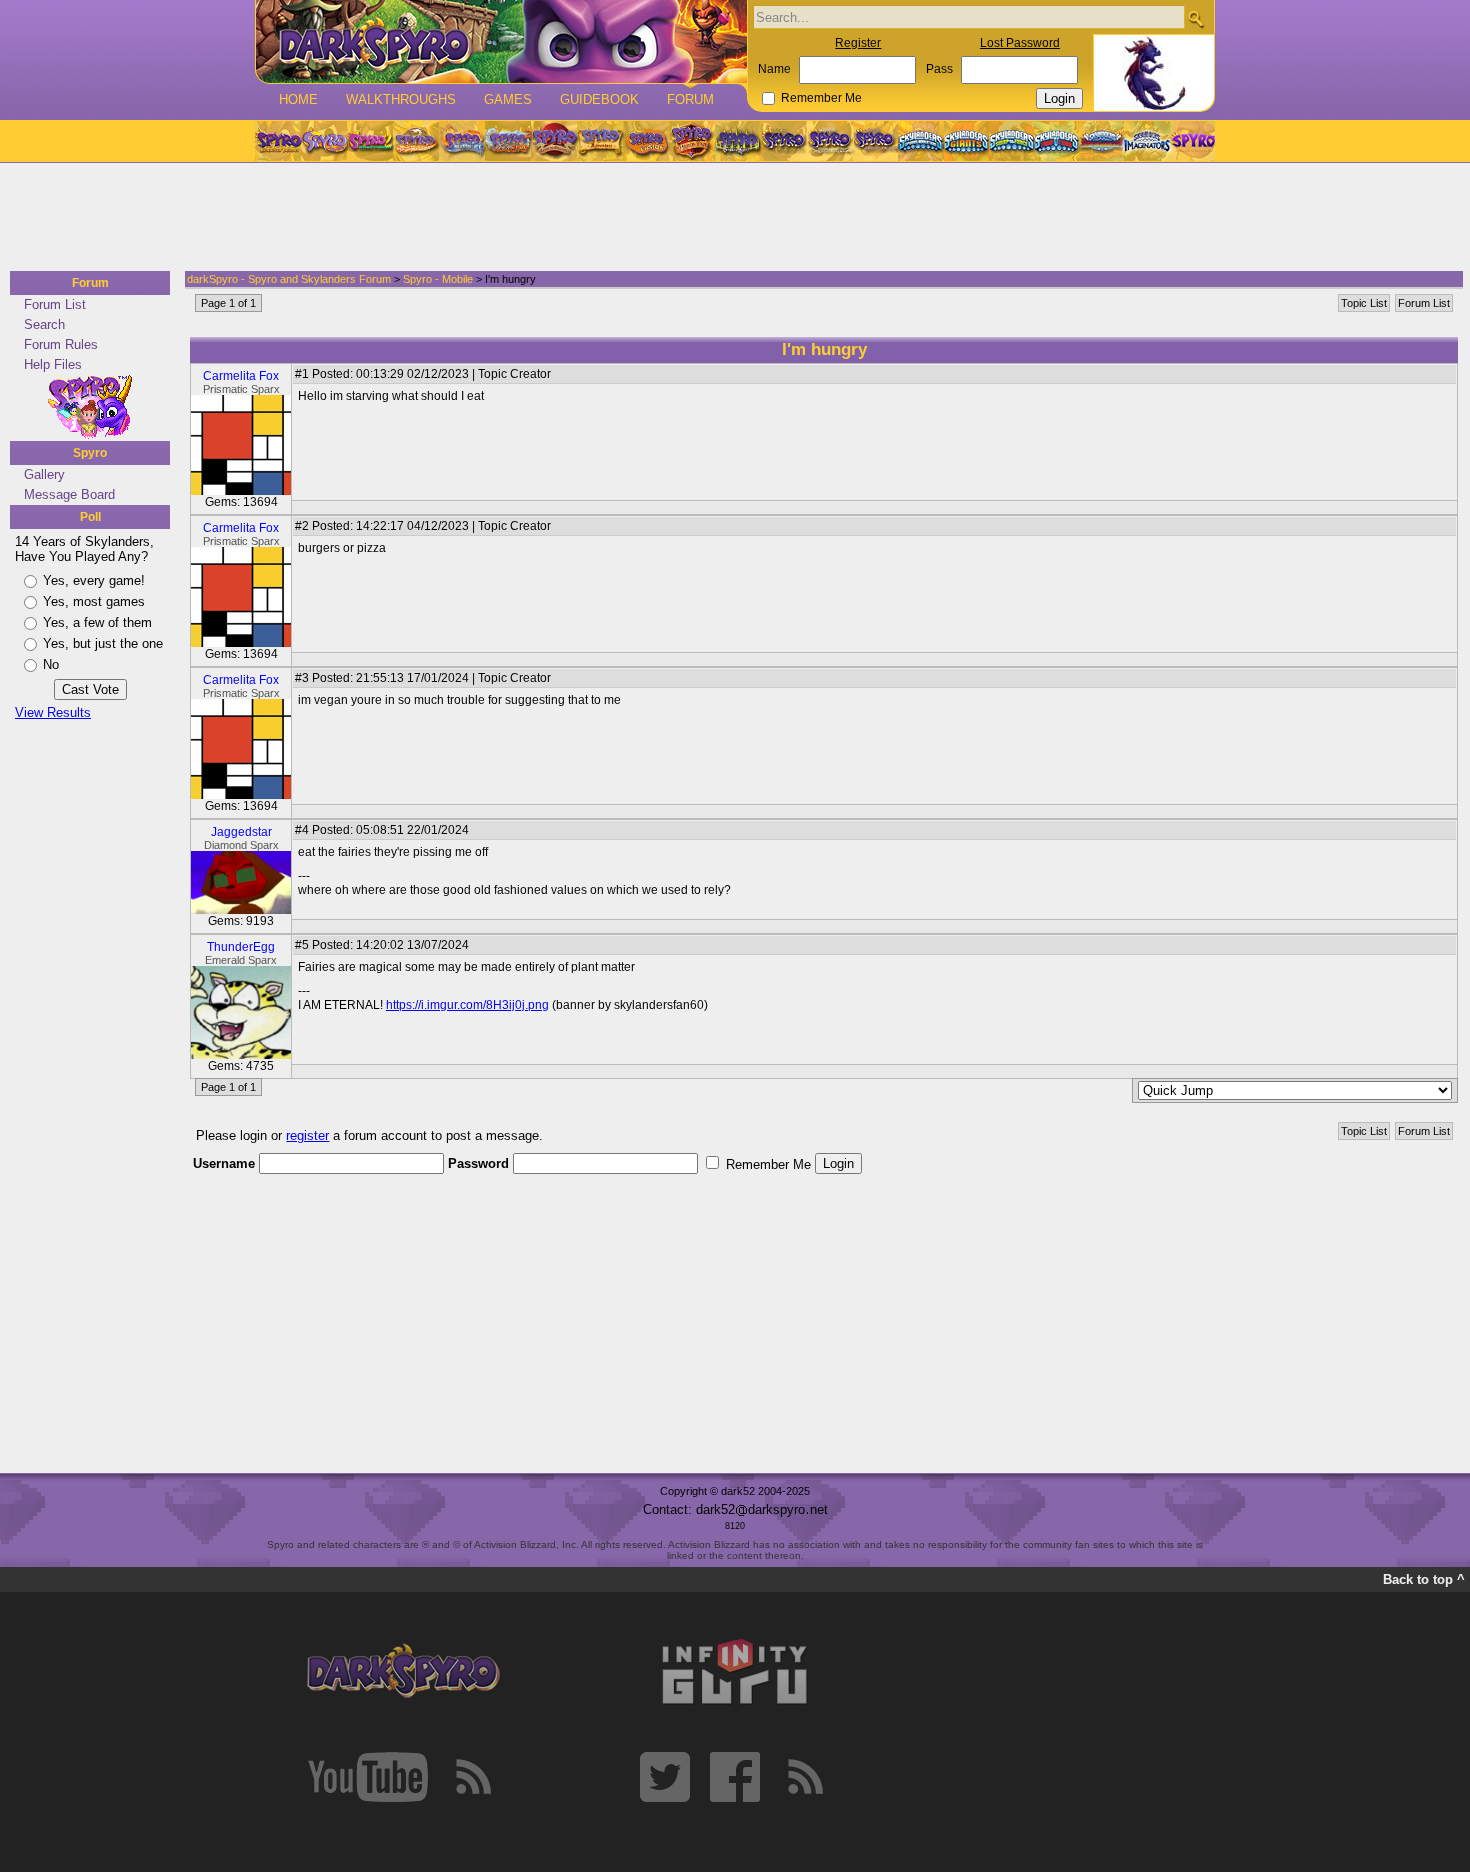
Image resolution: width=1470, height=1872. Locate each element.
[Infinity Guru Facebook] (735, 1777)
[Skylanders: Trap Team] (1056, 141)
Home (298, 99)
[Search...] (1195, 18)
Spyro (90, 453)
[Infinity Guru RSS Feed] (805, 1777)
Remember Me (821, 98)
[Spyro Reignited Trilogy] (278, 141)
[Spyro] (90, 407)
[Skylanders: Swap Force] (1011, 141)
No (51, 664)
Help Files (53, 364)
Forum (690, 99)
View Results (53, 712)
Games (508, 99)
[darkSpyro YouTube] (368, 1777)
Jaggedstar (241, 832)
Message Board (69, 494)
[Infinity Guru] (735, 1672)
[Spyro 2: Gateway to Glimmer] (370, 141)
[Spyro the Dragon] (324, 141)
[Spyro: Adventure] (600, 141)
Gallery (44, 474)
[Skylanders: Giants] (966, 141)
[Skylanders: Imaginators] (1146, 141)
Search (44, 324)
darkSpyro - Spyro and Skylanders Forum (289, 279)
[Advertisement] (729, 218)
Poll (90, 517)
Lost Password (1020, 43)
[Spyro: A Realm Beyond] (1192, 141)
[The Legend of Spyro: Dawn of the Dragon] (876, 141)
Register (858, 43)
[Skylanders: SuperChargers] (1101, 141)
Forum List (55, 304)
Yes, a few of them (97, 622)
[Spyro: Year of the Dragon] (416, 141)
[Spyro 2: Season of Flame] (508, 141)
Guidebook (599, 99)
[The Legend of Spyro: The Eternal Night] (830, 141)
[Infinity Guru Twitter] (665, 1777)
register (307, 1135)
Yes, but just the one (103, 643)
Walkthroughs (401, 99)
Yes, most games (94, 601)
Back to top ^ (1424, 1579)
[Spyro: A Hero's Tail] (692, 141)
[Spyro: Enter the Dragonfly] (554, 141)
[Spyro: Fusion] (646, 141)
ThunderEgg (241, 947)
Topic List (1364, 303)
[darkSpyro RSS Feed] (473, 1777)
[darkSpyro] (403, 1672)
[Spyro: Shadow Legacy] (738, 141)
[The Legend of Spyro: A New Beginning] (784, 141)
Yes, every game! (94, 580)
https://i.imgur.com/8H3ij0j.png (467, 1005)
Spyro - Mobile (438, 279)
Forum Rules (61, 344)
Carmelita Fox (241, 376)
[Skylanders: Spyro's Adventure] (921, 141)
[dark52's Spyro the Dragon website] (501, 41)
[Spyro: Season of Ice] (462, 141)
